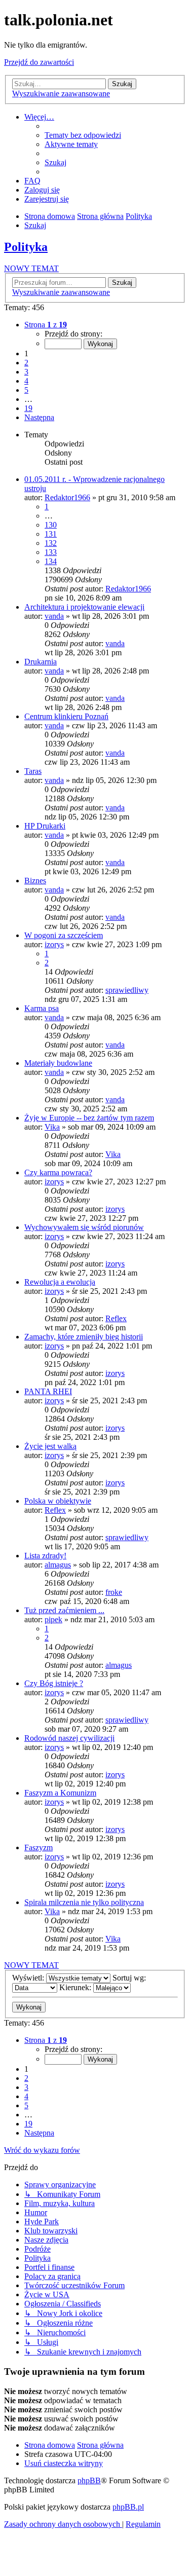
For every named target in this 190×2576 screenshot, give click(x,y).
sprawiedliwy (127, 990)
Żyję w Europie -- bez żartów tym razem (89, 1118)
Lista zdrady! (45, 1556)
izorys (54, 944)
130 (51, 525)
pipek (53, 1619)
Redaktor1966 (67, 497)
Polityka (26, 247)
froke (114, 1592)
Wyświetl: (29, 1978)
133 (51, 552)
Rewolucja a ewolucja (60, 1282)
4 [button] (26, 381)
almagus (58, 1565)
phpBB (89, 2480)
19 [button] (28, 408)
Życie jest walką (50, 1446)
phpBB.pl (128, 2507)
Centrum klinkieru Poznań (66, 716)
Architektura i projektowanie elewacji (84, 607)
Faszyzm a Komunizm (60, 1793)
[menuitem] (83, 135)
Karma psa (42, 1008)
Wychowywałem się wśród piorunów (84, 1227)
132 (51, 543)
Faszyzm (39, 1847)
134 (51, 561)
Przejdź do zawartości (39, 62)
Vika (52, 1127)
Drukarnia (41, 662)
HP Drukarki (45, 826)
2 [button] (26, 363)
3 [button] (26, 372)
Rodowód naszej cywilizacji (69, 1738)
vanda (54, 616)
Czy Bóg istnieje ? (54, 1683)
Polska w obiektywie (58, 1501)
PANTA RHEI (48, 1391)
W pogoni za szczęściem (64, 935)
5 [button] (26, 390)
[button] (46, 325)
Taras (33, 771)
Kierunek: (76, 1987)
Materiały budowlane (58, 1063)
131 (51, 534)
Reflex (116, 1318)
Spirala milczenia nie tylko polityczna (84, 1902)
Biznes (35, 881)
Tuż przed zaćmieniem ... (64, 1610)
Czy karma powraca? (58, 1172)
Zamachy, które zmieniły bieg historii (84, 1337)
